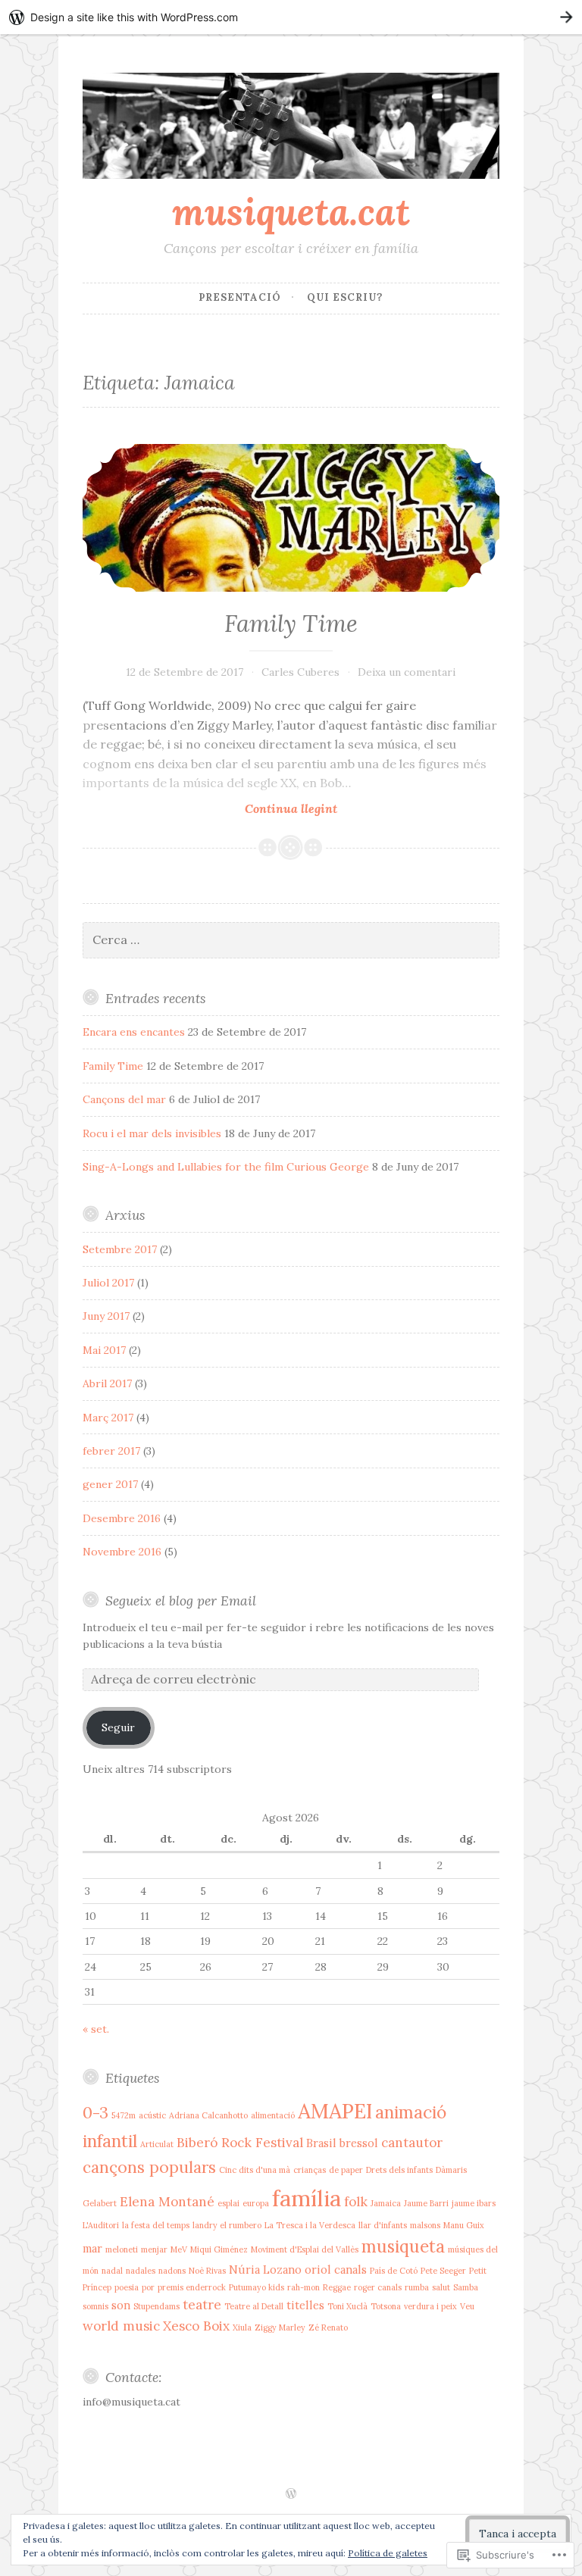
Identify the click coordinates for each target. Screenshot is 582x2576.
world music (121, 2326)
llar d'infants (383, 2225)
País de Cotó (394, 2271)
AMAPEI (335, 2111)
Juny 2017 (106, 1316)
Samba (466, 2287)
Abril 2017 (107, 1383)
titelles (305, 2305)
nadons (172, 2271)
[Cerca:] (291, 940)
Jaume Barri (426, 2203)
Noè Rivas (207, 2271)
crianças (310, 2170)
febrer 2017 (111, 1451)
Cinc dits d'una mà (255, 2170)
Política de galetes (388, 2553)
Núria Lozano (265, 2270)
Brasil (321, 2143)
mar (92, 2248)
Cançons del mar (124, 1099)
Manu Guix (464, 2225)
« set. (96, 2029)
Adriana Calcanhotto (208, 2115)
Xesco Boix (196, 2326)
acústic (152, 2115)
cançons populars (149, 2167)
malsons (425, 2225)
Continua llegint (210, 809)
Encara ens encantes (134, 1032)
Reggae (337, 2287)
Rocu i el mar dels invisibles (152, 1133)
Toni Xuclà (347, 2306)
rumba (417, 2287)
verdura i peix (430, 2306)
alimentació (273, 2115)
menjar (154, 2249)
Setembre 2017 (120, 1249)
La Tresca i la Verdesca (310, 2225)
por (148, 2287)
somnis (95, 2306)
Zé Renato (328, 2327)
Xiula (242, 2327)
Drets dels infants (399, 2170)
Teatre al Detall (254, 2306)
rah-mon (304, 2287)
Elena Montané (167, 2202)
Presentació (240, 297)
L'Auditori (101, 2225)
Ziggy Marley (280, 2327)
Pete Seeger (443, 2271)
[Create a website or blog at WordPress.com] (291, 2495)
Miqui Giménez (219, 2249)
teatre (202, 2305)
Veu (467, 2306)
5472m (124, 2115)
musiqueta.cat (291, 211)
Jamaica (386, 2203)
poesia (127, 2287)
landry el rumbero (227, 2225)
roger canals (378, 2287)
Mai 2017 (104, 1350)
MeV (179, 2249)
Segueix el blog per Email (181, 1601)
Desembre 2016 (122, 1518)
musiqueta (403, 2246)
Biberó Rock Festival (240, 2143)
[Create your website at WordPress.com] (291, 17)
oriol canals (336, 2270)
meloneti (122, 2249)
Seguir (118, 1727)
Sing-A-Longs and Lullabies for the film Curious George (226, 1167)
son (121, 2305)
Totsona (386, 2306)
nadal (112, 2271)
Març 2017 (108, 1418)
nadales (141, 2271)
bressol (359, 2143)
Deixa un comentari (407, 672)
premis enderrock (192, 2287)
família (307, 2198)
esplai (228, 2203)
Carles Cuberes (300, 672)
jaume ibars (474, 2203)
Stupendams (156, 2306)
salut (441, 2287)
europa (256, 2203)
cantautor (412, 2143)
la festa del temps (156, 2225)
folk (356, 2202)
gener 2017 (110, 1484)
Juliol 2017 (108, 1283)
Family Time (291, 624)
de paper (346, 2170)
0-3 (95, 2113)
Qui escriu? (345, 297)
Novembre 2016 (122, 1552)
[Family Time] (291, 518)
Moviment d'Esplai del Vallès (305, 2249)
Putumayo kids (257, 2287)
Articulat (157, 2144)
